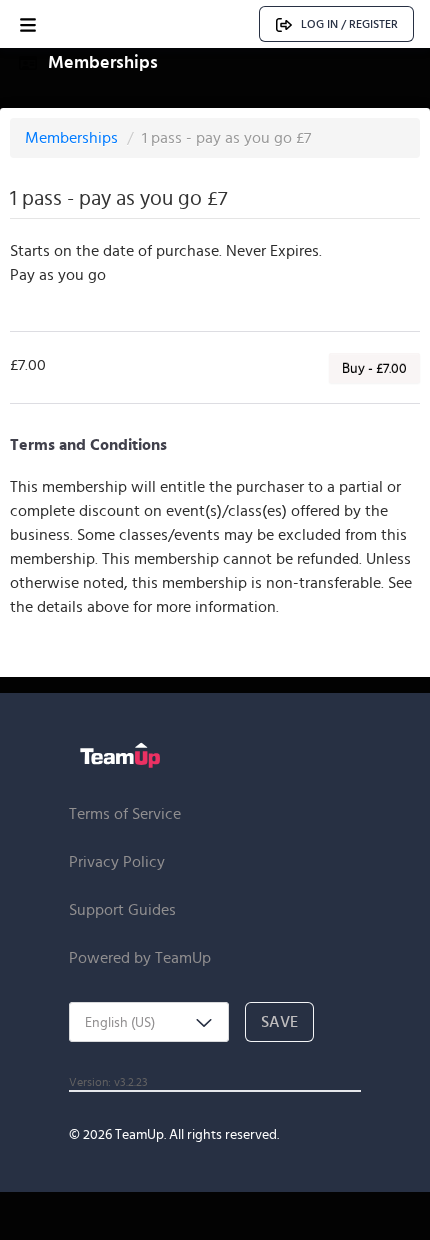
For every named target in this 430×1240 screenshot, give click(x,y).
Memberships (73, 137)
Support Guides (122, 909)
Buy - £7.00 (374, 368)
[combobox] (149, 1022)
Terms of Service (125, 813)
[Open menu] (28, 24)
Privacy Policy (117, 861)
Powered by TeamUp (140, 957)
